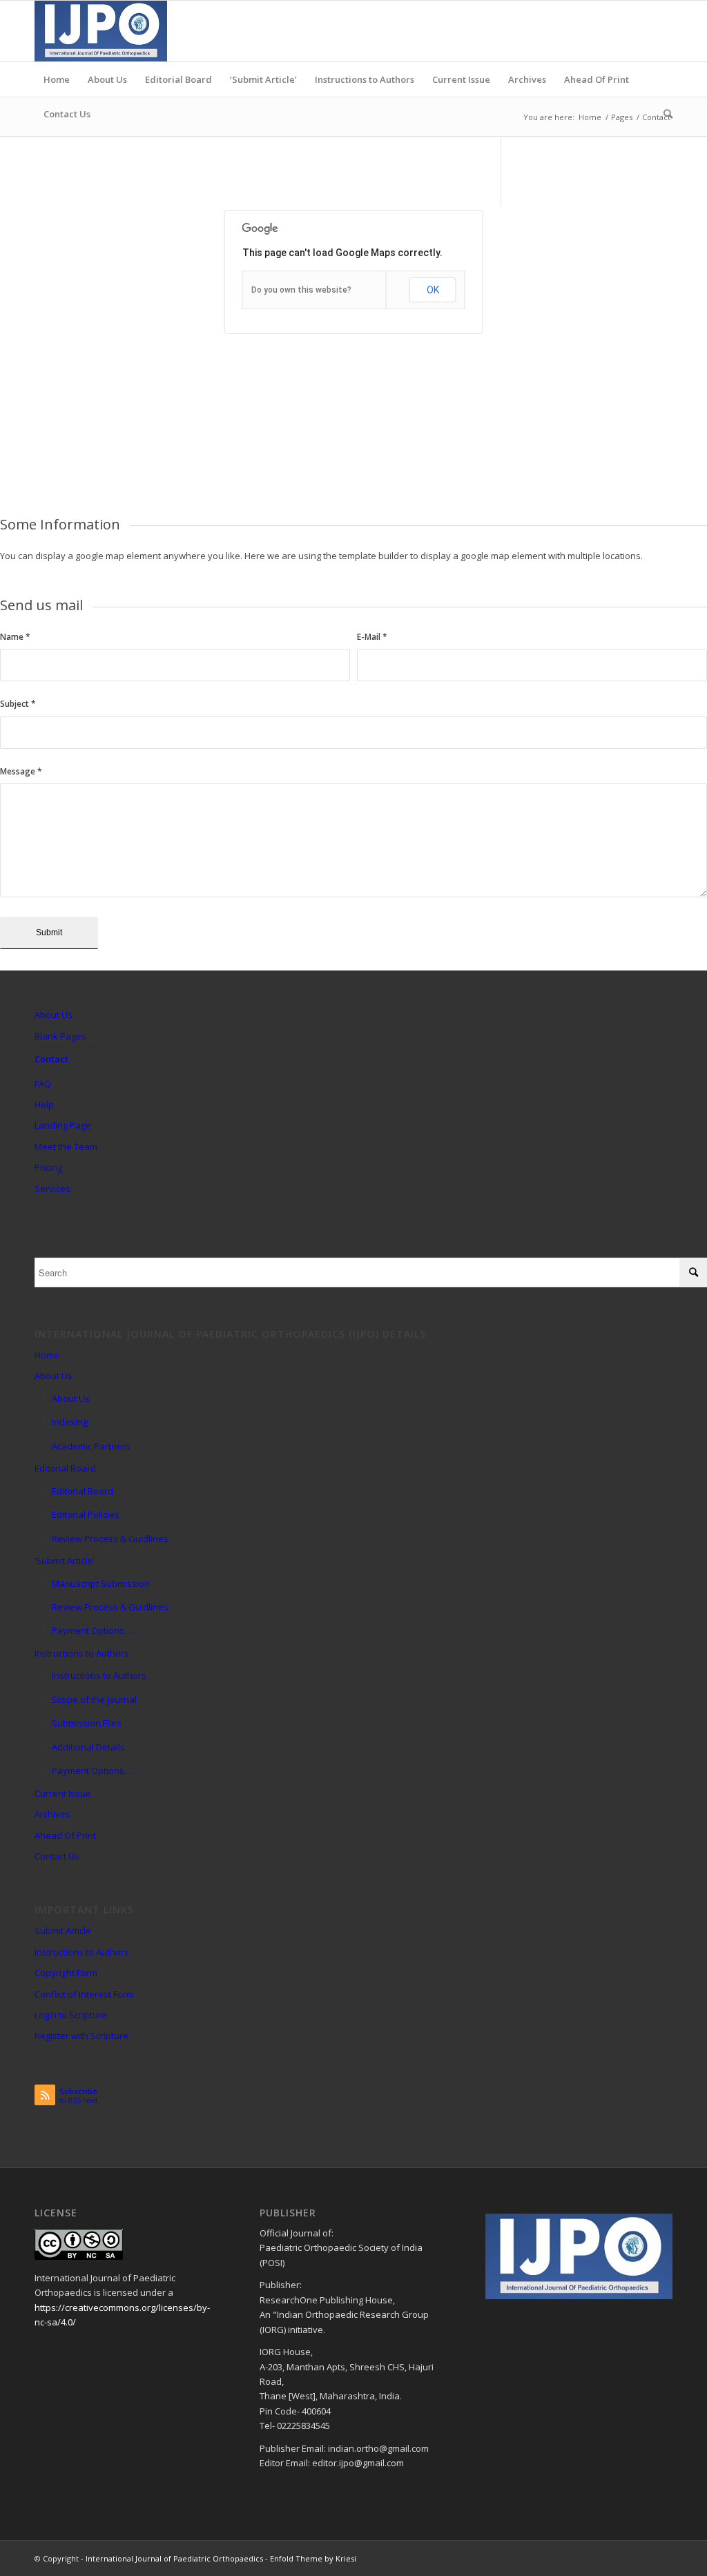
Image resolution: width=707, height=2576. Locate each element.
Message (21, 771)
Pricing (48, 1167)
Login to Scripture (71, 2015)
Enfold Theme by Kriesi (313, 2558)
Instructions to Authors (82, 1653)
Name (15, 637)
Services (52, 1189)
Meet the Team (66, 1146)
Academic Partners (91, 1446)
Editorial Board (65, 1468)
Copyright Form (66, 1973)
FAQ (43, 1084)
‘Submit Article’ (64, 1561)
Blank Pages (60, 1036)
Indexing (70, 1422)
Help (44, 1104)
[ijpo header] (101, 31)
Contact (51, 1059)
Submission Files (87, 1723)
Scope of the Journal (94, 1699)
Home (47, 1355)
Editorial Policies (86, 1514)
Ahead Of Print (65, 1835)
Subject (18, 704)
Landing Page (63, 1125)
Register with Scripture (81, 2036)
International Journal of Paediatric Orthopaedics (174, 2558)
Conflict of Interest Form (84, 1994)
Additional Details (88, 1747)
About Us (54, 1015)
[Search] (664, 114)
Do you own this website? (301, 290)
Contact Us (57, 1856)
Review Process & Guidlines (110, 1539)
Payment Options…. (93, 1630)
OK (433, 290)
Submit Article (63, 1931)
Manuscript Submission (101, 1583)
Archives (52, 1814)
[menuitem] (57, 79)
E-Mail (372, 637)
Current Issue (63, 1793)
